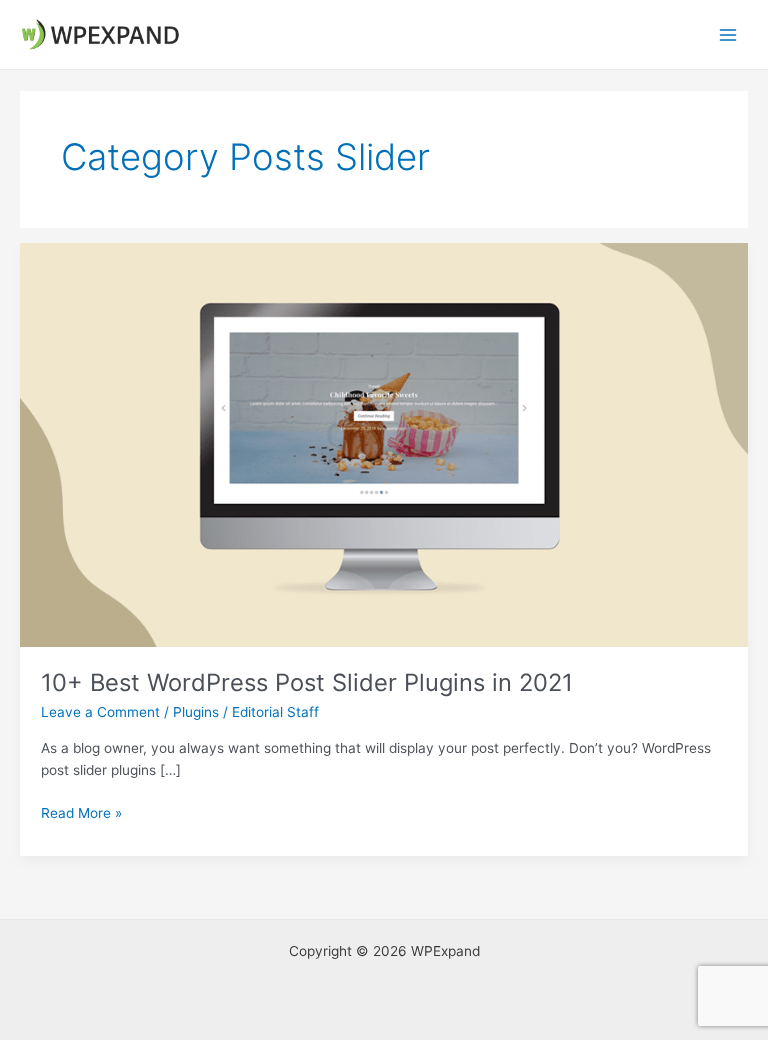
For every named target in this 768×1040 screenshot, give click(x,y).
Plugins (196, 712)
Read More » (81, 814)
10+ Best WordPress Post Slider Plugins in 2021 (307, 682)
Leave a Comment (100, 712)
